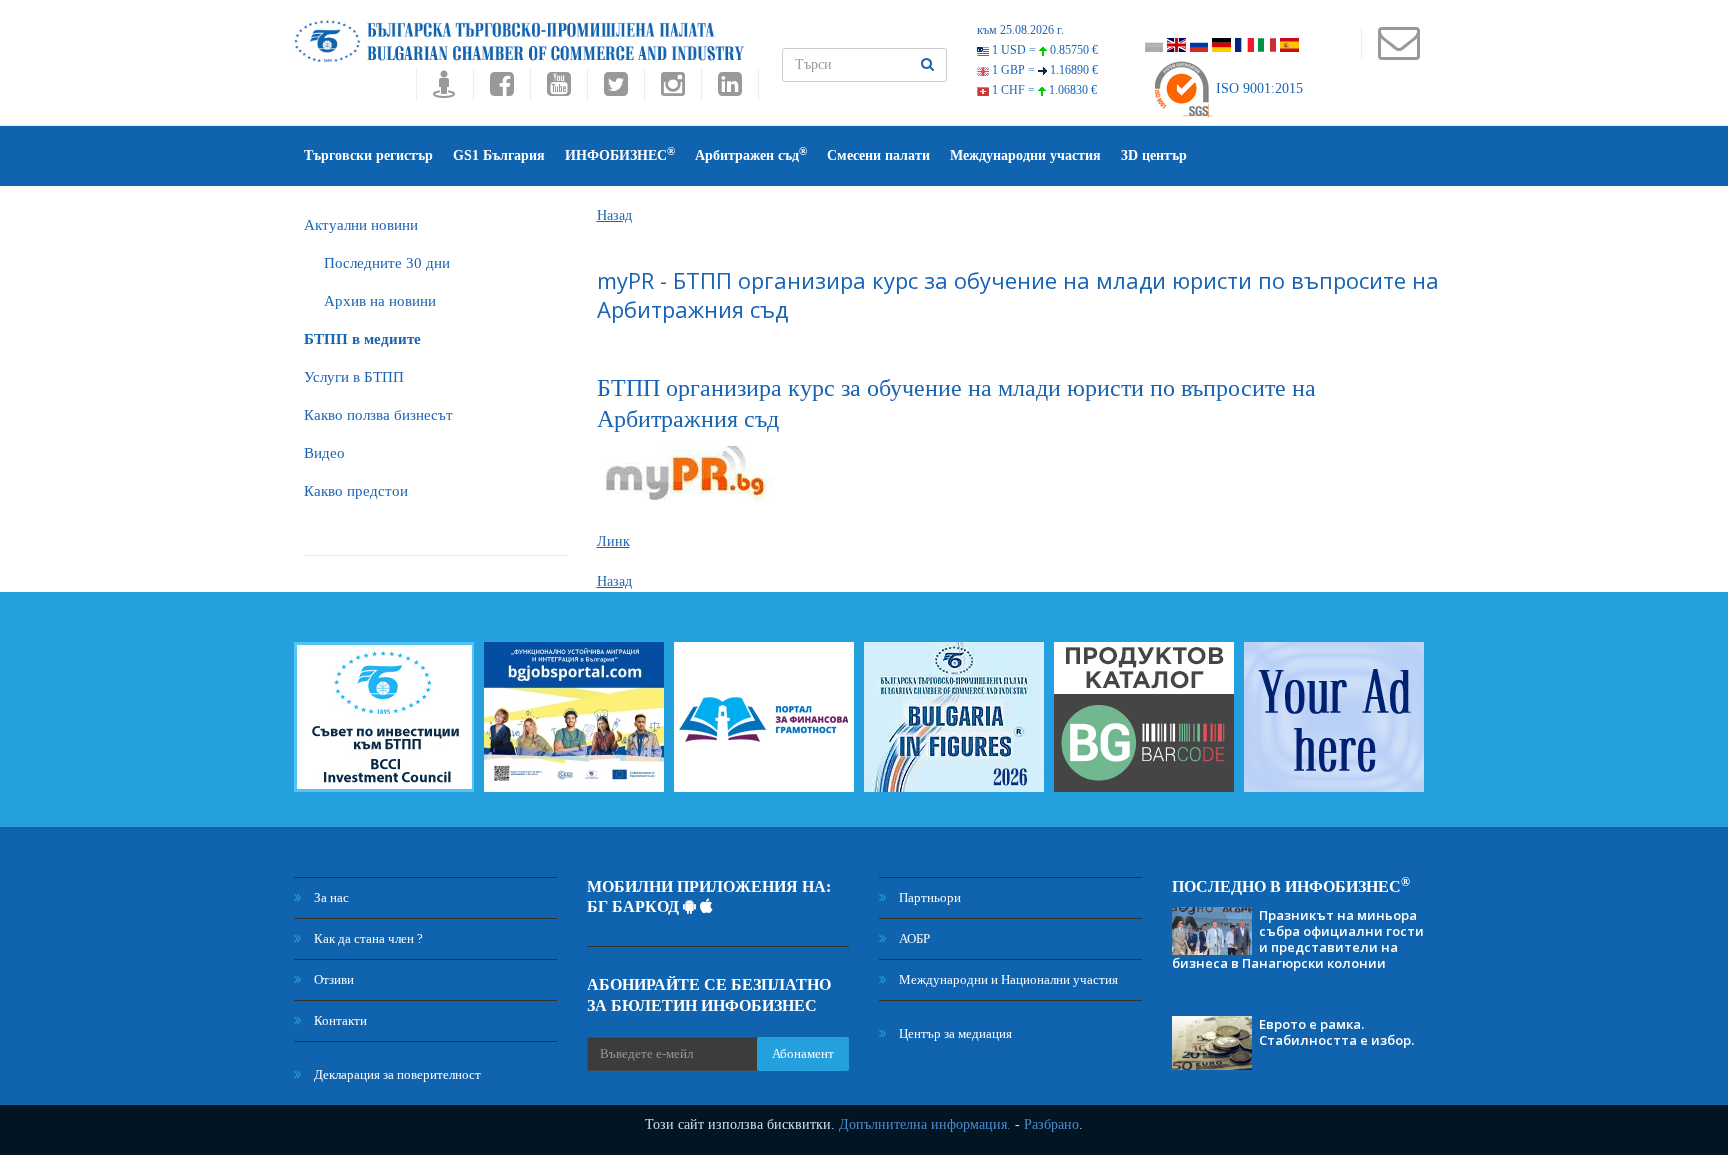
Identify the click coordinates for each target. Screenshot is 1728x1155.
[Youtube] (558, 89)
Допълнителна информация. (925, 1124)
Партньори (928, 897)
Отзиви (332, 979)
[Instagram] (672, 89)
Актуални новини (361, 225)
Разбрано (1051, 1124)
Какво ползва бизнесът (378, 415)
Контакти (339, 1020)
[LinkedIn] (730, 89)
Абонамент (803, 1053)
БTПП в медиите (362, 339)
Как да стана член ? (367, 938)
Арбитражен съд (751, 154)
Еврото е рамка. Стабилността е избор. (1336, 1032)
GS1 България (499, 155)
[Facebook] (501, 89)
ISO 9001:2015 (1257, 88)
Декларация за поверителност (396, 1074)
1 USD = (1043, 50)
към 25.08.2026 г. (1020, 30)
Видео (324, 453)
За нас (330, 897)
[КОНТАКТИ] (1398, 52)
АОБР (913, 938)
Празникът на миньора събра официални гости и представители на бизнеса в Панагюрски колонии (1298, 939)
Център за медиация (954, 1033)
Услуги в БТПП (354, 377)
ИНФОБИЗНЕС (620, 154)
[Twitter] (615, 89)
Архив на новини (380, 301)
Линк (613, 541)
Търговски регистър (368, 155)
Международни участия (1025, 155)
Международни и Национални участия (1007, 979)
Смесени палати (878, 155)
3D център (1154, 155)
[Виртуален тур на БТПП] (444, 89)
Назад (614, 215)
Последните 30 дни (387, 263)
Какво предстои (356, 491)
